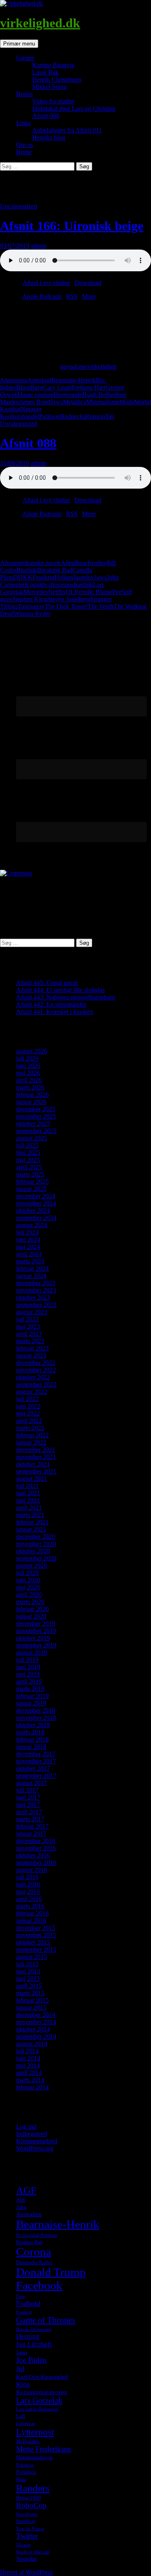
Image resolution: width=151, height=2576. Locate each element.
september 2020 (36, 1558)
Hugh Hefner (99, 395)
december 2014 (36, 2015)
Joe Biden (31, 2360)
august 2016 (32, 1870)
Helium (64, 577)
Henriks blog (49, 137)
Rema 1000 (29, 2498)
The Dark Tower (66, 606)
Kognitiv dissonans (49, 585)
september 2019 (36, 1645)
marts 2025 (30, 1174)
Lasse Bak (46, 72)
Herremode (68, 395)
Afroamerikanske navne (30, 563)
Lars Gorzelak (39, 2400)
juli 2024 (27, 1232)
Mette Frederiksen (44, 2449)
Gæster (25, 58)
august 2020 (32, 1566)
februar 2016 (32, 1913)
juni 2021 (28, 1493)
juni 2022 (28, 1406)
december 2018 (36, 1710)
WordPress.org (35, 2148)
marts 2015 (30, 1993)
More (89, 296)
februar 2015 (32, 2000)
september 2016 (36, 1863)
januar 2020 (31, 1616)
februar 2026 (32, 1095)
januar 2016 (31, 1921)
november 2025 (36, 1116)
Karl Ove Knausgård (42, 2377)
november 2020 (36, 1544)
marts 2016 (30, 1906)
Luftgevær (26, 2424)
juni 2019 (28, 1667)
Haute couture (36, 395)
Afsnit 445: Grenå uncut (47, 983)
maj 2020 (28, 1587)
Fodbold (28, 2304)
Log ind (26, 2127)
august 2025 (32, 1138)
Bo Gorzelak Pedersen (37, 2235)
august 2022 (32, 1392)
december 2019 (36, 1623)
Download (88, 283)
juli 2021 (27, 1486)
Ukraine (24, 2545)
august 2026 (32, 1051)
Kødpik (83, 585)
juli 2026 (27, 1058)
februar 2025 (32, 1182)
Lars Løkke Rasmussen (37, 2409)
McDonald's (28, 2442)
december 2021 (36, 1450)
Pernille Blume (93, 592)
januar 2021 (31, 1529)
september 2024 (36, 1218)
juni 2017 (28, 1797)
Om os (25, 145)
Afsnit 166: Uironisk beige (72, 226)
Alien (68, 563)
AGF (26, 2190)
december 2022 (36, 1363)
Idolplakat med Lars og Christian (74, 108)
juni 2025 (28, 1153)
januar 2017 (31, 1834)
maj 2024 (28, 1247)
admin (38, 246)
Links (23, 123)
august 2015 (32, 1957)
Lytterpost (35, 2432)
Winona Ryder (32, 614)
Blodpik (27, 570)
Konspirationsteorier (42, 2392)
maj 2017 (28, 1805)
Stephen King (30, 599)
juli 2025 (27, 1145)
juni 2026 (28, 1066)
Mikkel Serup (50, 87)
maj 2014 (28, 2065)
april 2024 (29, 1254)
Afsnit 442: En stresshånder (51, 1004)
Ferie (21, 2296)
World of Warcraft (33, 2552)
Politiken (26, 2472)
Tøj (110, 416)
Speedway (26, 2521)
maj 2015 (28, 1978)
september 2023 (36, 1305)
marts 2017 (30, 1819)
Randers (33, 2488)
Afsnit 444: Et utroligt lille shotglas (60, 990)
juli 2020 (27, 1573)
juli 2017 (27, 1790)
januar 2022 (31, 1442)
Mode (127, 402)
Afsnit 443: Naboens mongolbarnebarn (66, 997)
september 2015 (36, 1950)
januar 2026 (31, 1102)
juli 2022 (27, 1399)
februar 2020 (32, 1609)
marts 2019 (30, 1689)
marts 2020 (30, 1602)
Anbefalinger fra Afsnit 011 (67, 130)
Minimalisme (103, 402)
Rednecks (73, 416)
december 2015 (36, 1928)
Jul (20, 2369)
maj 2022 (28, 1413)
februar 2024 (32, 1268)
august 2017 (32, 1783)
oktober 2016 (33, 1855)
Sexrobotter (27, 2514)
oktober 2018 (33, 1725)
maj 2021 (28, 1500)
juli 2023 (27, 1319)
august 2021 (32, 1479)
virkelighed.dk (40, 23)
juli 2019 (27, 1660)
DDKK (23, 577)
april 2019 (29, 1681)
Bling (23, 387)
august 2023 (32, 1312)
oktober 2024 (33, 1211)
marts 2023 (30, 1341)
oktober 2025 (33, 1124)
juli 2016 (27, 1877)
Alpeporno (14, 380)
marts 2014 (30, 2080)
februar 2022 (32, 1435)
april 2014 (29, 2073)
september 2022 (36, 1384)
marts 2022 (30, 1428)
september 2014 (36, 2036)
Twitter (27, 2536)
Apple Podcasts (42, 296)
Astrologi (39, 380)
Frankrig (43, 577)
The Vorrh (100, 606)
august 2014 (32, 2044)
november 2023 (36, 1290)
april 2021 (29, 1508)
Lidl (21, 2416)
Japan (22, 2353)
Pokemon (25, 2465)
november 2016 (36, 1848)
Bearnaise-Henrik (73, 380)
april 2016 (29, 1899)
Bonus (24, 94)
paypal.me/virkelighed (88, 366)
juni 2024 (28, 1239)
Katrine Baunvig (53, 65)
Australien (29, 2214)
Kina (23, 2384)
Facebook (39, 2285)
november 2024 (36, 1203)
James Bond (35, 402)
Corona (34, 2252)
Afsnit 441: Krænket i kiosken (55, 1012)
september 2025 (36, 1131)
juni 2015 (28, 1971)
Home (24, 152)
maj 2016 (28, 1892)
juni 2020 (28, 1580)
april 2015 (29, 1986)
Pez (117, 592)
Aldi (21, 2200)
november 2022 (36, 1370)
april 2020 (29, 1595)
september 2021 (36, 1471)
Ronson (95, 416)
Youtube (27, 2559)
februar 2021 (32, 1522)
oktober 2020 (33, 1551)
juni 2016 (28, 1884)
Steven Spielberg (69, 599)
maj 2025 (28, 1160)
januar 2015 (31, 2007)
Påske (21, 2480)
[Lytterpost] (16, 873)
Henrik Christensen (57, 79)
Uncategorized (19, 206)
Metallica (74, 402)
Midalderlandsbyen (34, 2458)
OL (70, 592)
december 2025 (36, 1109)
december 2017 (36, 1754)
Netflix (57, 592)
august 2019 (32, 1652)
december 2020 (36, 1537)
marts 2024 (30, 1261)
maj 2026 (28, 1073)
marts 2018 (30, 1732)
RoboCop (31, 2505)
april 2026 (29, 1080)
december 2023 (36, 1283)
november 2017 (36, 1761)
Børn (37, 387)
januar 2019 (31, 1703)
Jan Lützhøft (34, 2344)
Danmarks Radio (34, 2262)
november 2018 (36, 1718)
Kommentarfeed (37, 2141)
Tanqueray (31, 606)
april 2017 (29, 1812)
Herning (28, 2336)
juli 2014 (27, 2051)
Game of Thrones (46, 2320)
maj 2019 (28, 1674)
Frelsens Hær (89, 387)
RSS (72, 296)
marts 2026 (30, 1087)
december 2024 (36, 1196)
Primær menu (19, 44)
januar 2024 (31, 1276)
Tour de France (30, 2529)
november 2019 (36, 1631)
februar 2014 (32, 2087)
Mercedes (36, 592)
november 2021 (36, 1457)
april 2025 (29, 1167)
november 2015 (36, 1935)
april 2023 (29, 1334)
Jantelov (84, 577)
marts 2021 (30, 1515)
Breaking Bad (55, 570)
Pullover (50, 416)
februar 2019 (32, 1696)
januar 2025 (31, 1189)
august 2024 (32, 1225)
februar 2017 (32, 1826)
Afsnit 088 (28, 443)
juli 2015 (27, 1964)
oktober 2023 (33, 1297)
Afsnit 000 (46, 116)
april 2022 (29, 1421)
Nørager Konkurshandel (21, 413)
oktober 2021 (33, 1464)
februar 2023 (32, 1348)
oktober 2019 (33, 1638)
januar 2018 (31, 1747)
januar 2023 (31, 1355)
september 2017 (36, 1776)
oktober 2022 (33, 1377)
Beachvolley (91, 563)
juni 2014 (28, 2058)
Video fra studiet (53, 101)
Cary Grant (57, 387)
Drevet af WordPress (26, 2572)
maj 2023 (28, 1326)
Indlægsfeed (32, 2134)
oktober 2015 (33, 1942)
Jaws (57, 402)
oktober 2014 (33, 2029)
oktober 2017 (33, 1768)
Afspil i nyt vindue (46, 283)
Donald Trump (51, 2272)
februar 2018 (32, 1739)
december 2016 (36, 1841)
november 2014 (36, 2022)
